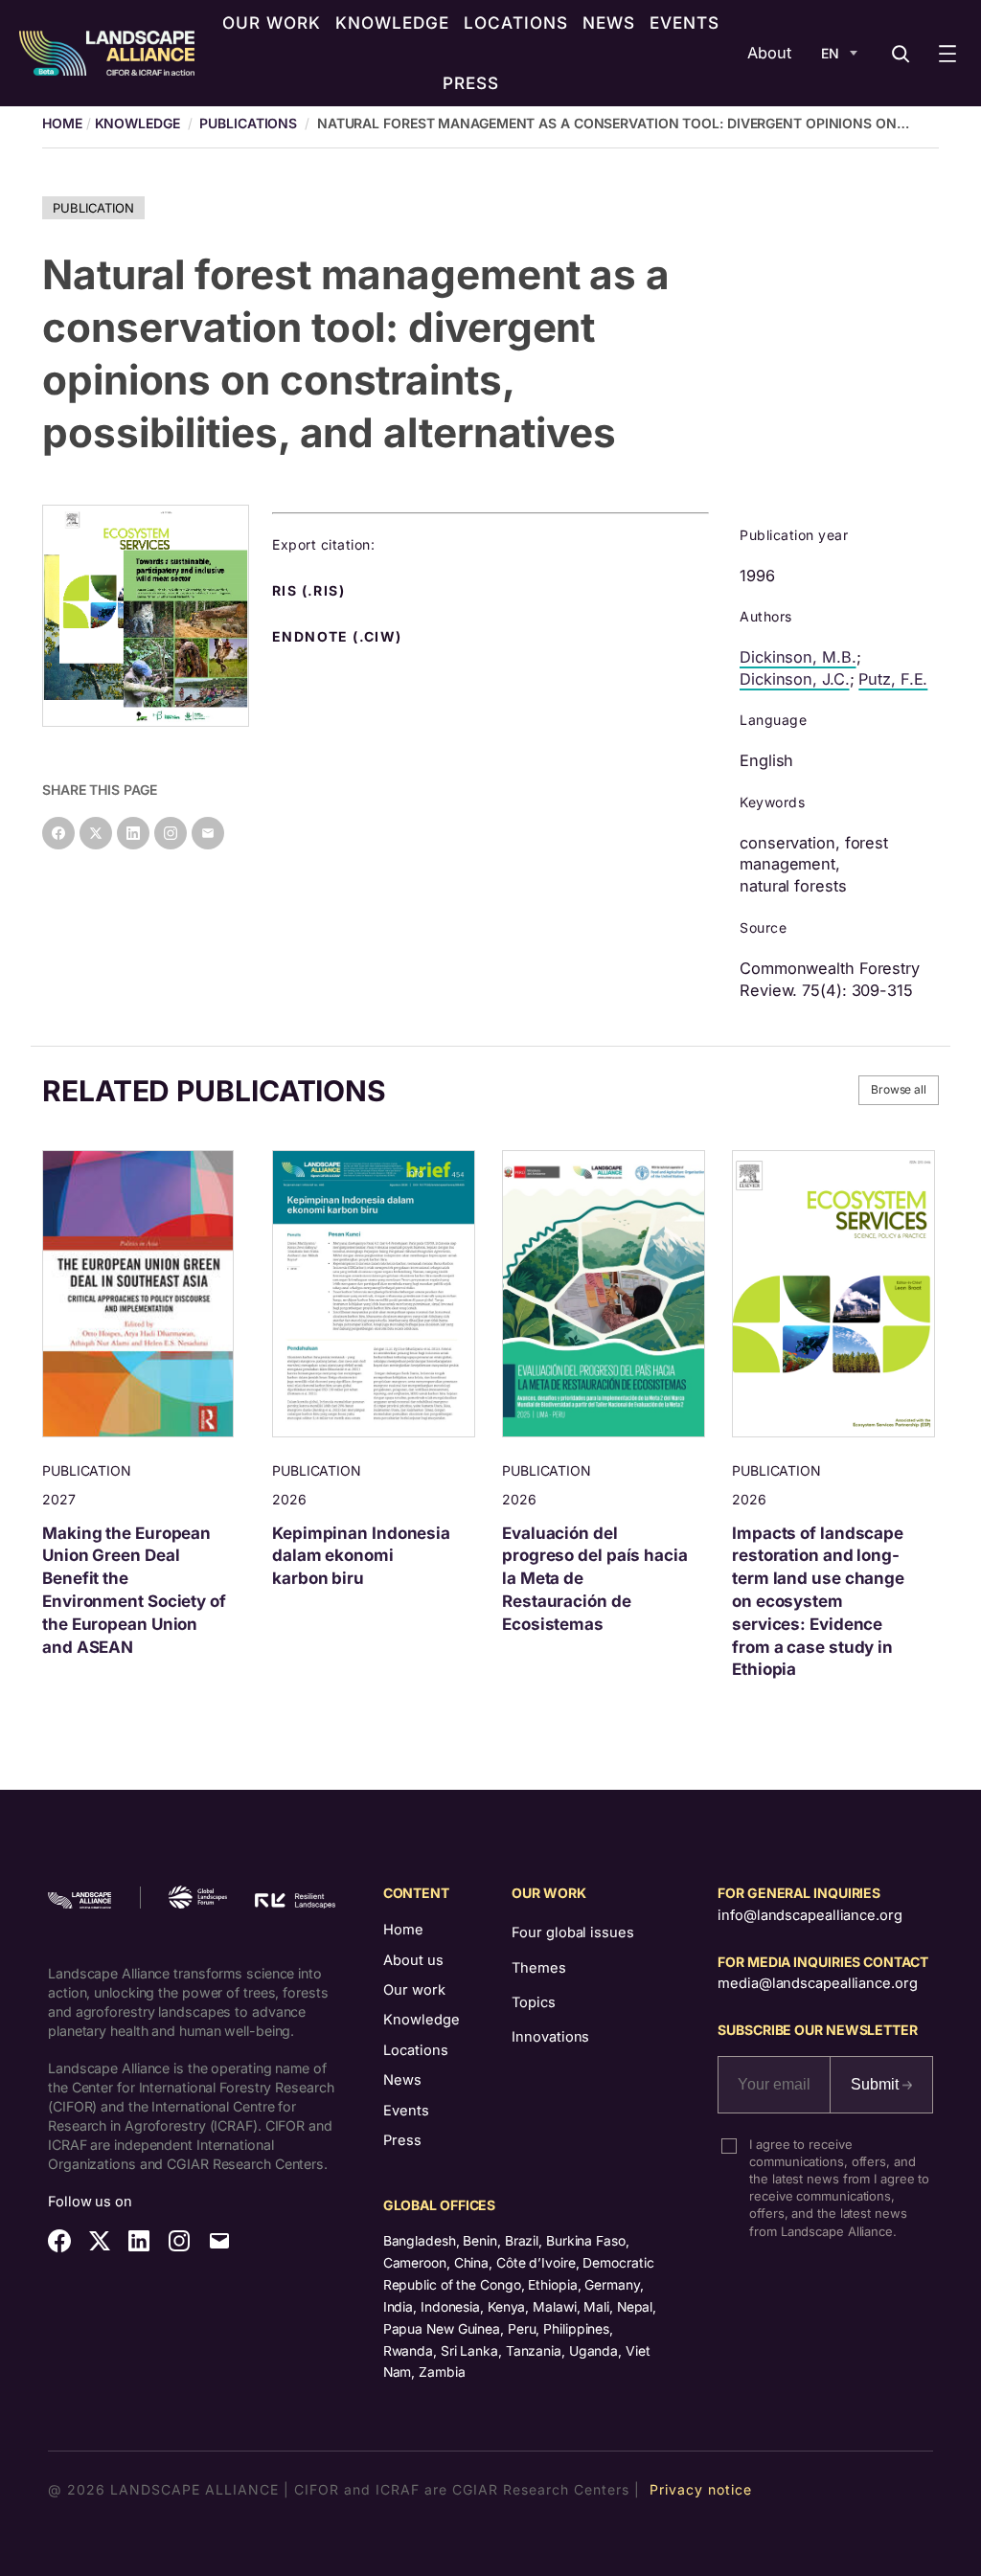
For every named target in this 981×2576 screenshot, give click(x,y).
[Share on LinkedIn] (133, 833)
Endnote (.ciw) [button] (339, 637)
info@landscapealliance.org (810, 1915)
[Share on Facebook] (58, 833)
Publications (248, 123)
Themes (538, 1968)
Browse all (899, 1089)
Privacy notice (701, 2489)
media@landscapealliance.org (817, 1983)
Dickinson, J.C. (795, 679)
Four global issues (572, 1932)
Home (403, 1930)
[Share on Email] (208, 833)
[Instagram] (171, 833)
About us (413, 1960)
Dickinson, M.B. (798, 657)
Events (406, 2111)
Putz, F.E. (893, 679)
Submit (877, 2084)
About (769, 53)
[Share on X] (96, 833)
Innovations (550, 2037)
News (402, 2080)
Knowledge (137, 123)
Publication (93, 208)
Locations (416, 2050)
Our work (414, 1990)
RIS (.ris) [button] (310, 591)
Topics (533, 2002)
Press (402, 2140)
